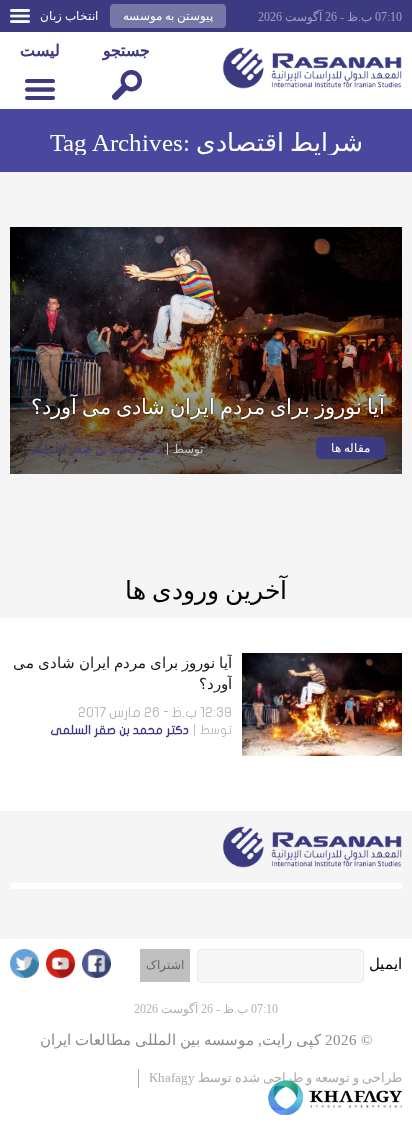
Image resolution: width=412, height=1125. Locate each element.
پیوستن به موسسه (168, 16)
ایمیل (385, 964)
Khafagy (172, 1077)
